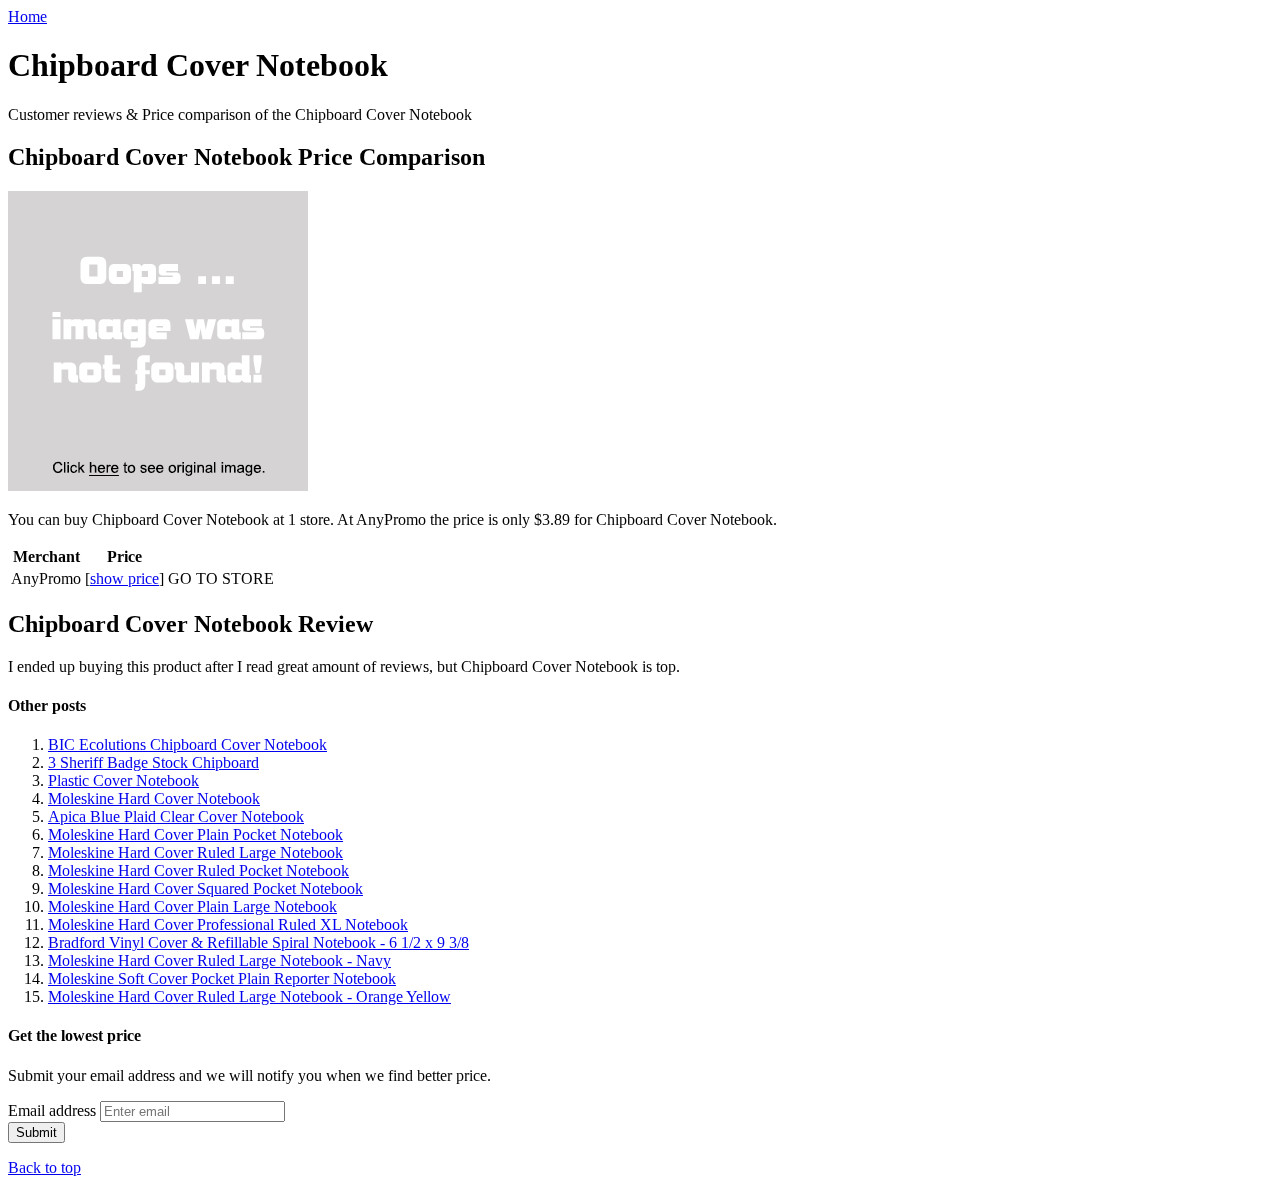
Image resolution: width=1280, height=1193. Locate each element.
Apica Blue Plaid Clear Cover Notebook (176, 816)
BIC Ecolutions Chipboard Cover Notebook (187, 744)
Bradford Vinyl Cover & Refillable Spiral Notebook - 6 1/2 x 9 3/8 (258, 942)
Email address (52, 1110)
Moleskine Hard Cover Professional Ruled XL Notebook (228, 924)
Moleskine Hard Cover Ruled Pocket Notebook (198, 870)
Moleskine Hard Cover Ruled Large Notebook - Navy (219, 960)
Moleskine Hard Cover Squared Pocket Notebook (205, 888)
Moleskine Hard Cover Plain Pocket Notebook (195, 834)
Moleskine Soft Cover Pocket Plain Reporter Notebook (222, 978)
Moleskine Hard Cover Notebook (154, 798)
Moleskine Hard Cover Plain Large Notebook (192, 906)
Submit (36, 1132)
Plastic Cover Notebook (123, 780)
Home (27, 16)
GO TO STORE (221, 578)
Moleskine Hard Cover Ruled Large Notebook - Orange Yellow (249, 996)
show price (124, 578)
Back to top (44, 1167)
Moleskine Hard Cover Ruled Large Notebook (195, 852)
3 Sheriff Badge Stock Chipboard (153, 762)
